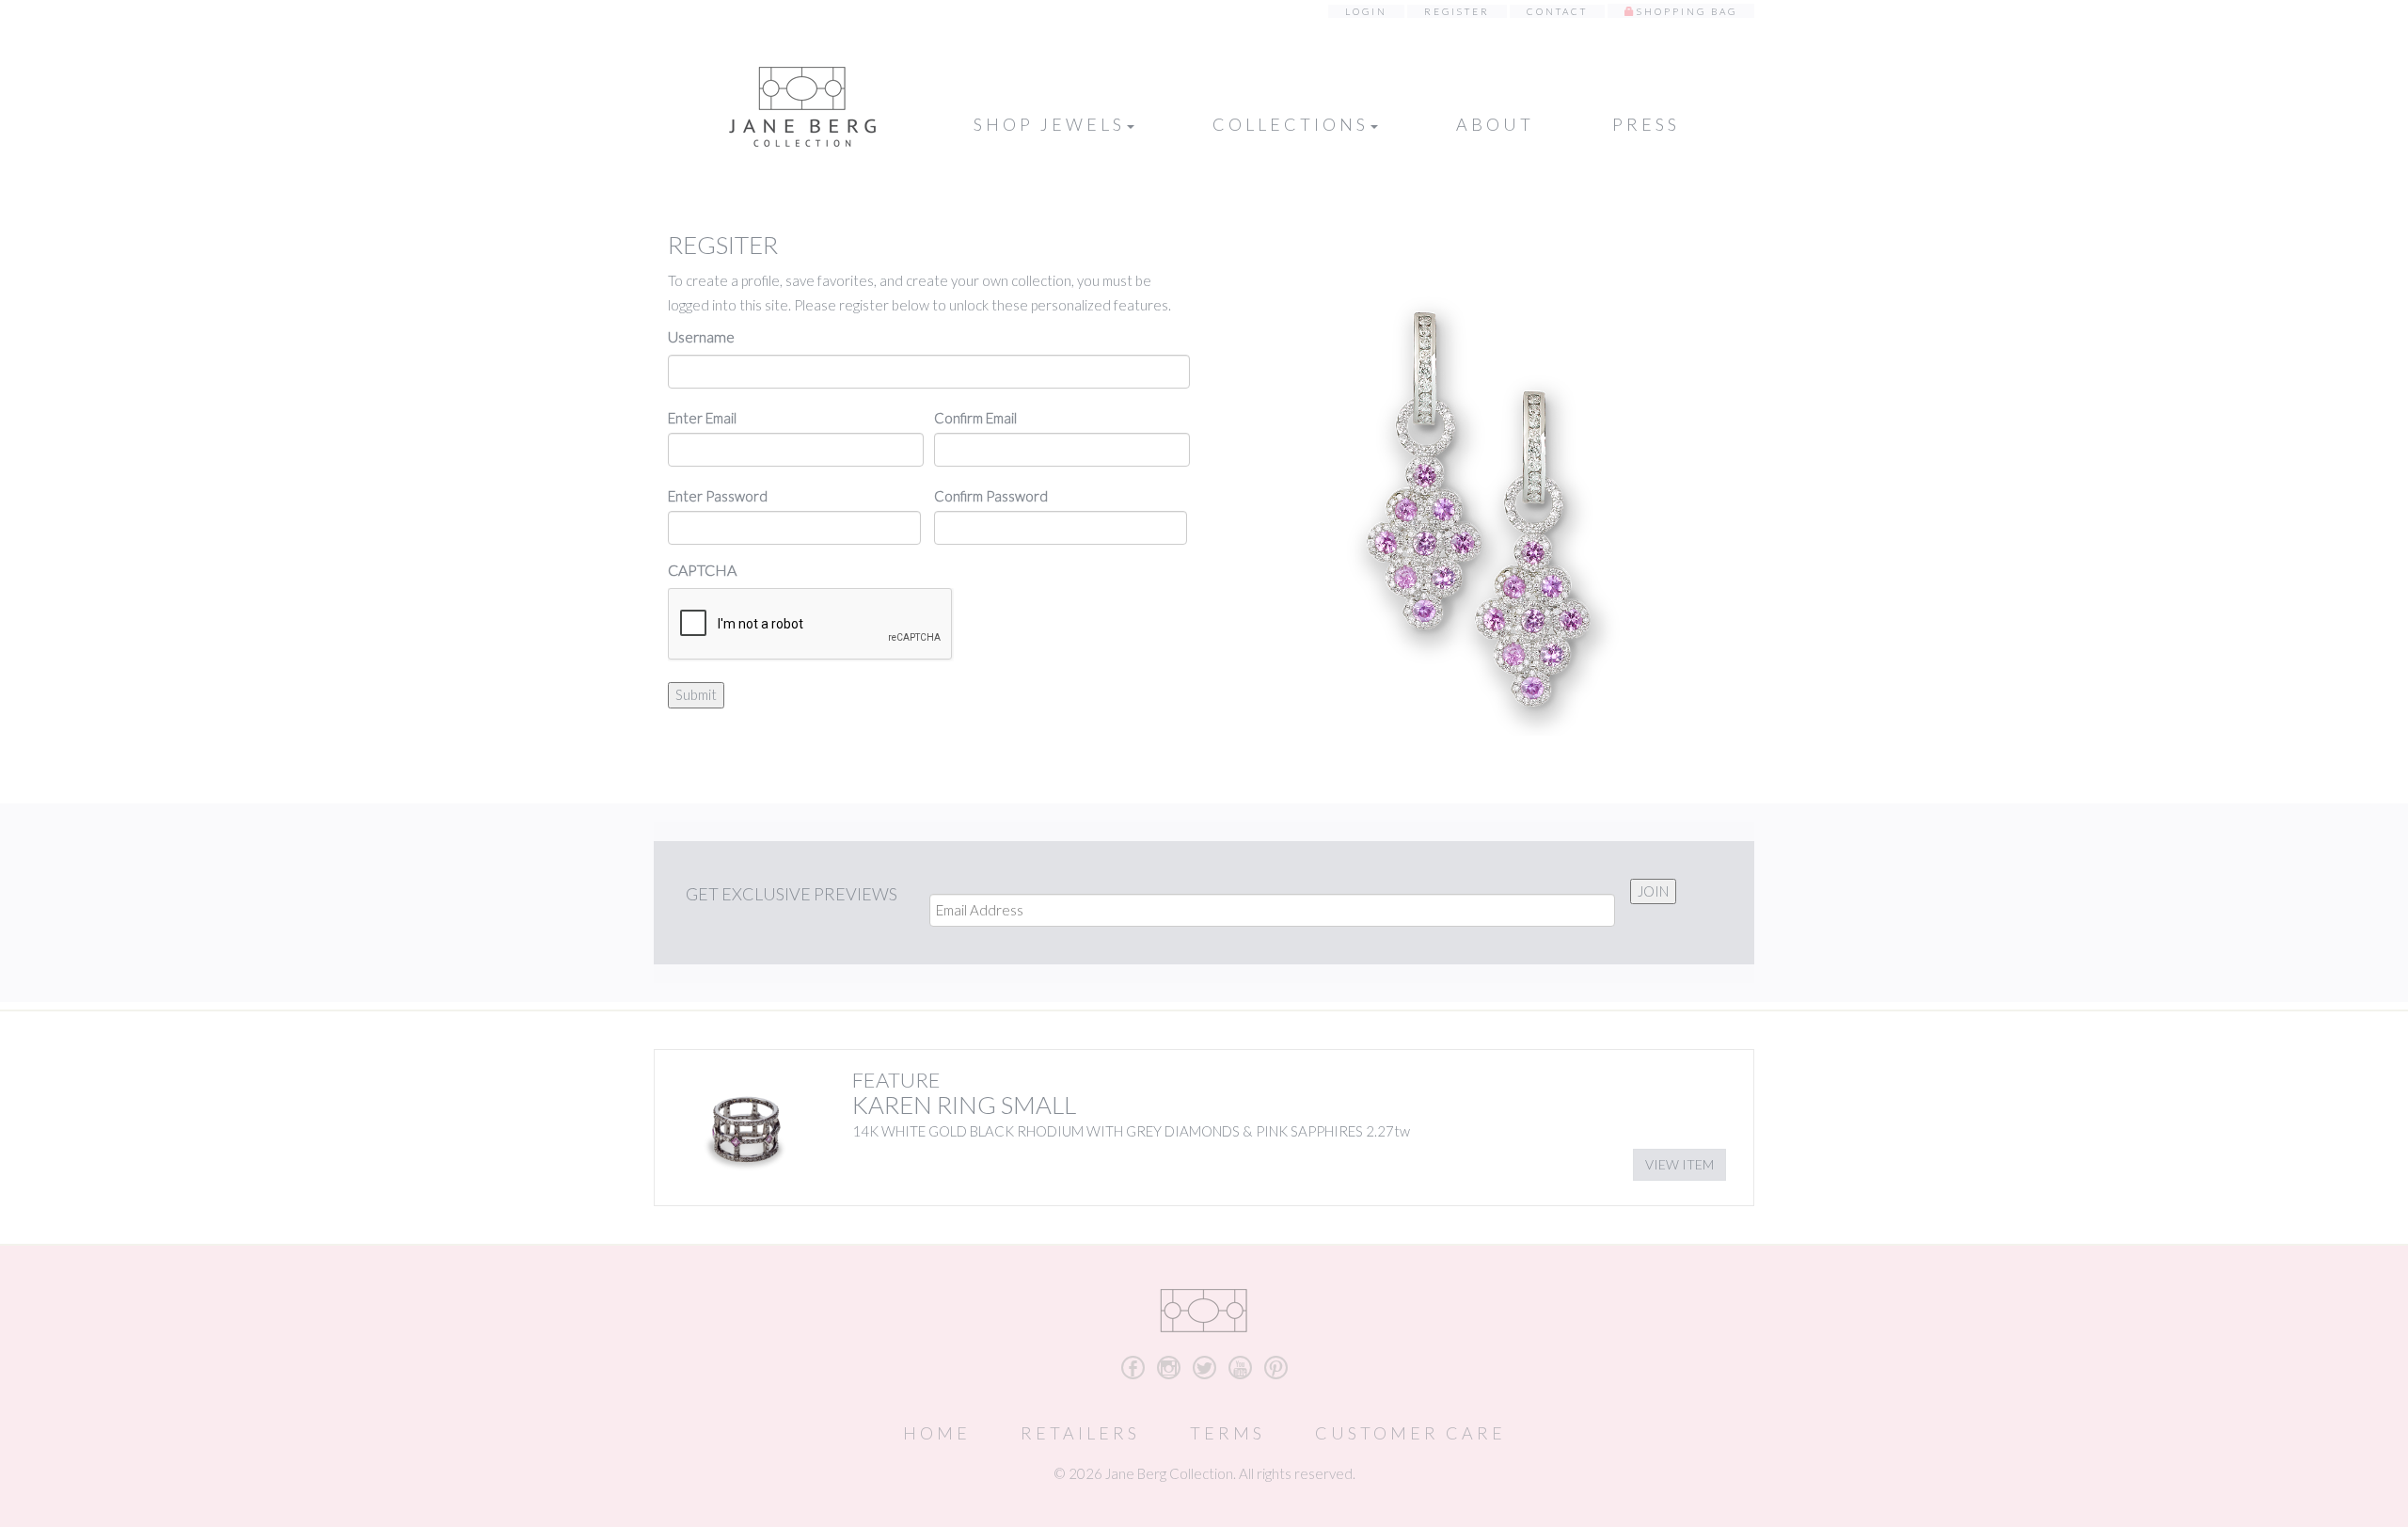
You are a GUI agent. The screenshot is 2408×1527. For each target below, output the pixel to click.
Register (1457, 11)
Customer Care (1410, 1433)
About (1495, 124)
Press (1646, 124)
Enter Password (718, 496)
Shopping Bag (1687, 11)
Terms (1228, 1433)
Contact (1557, 11)
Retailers (1080, 1433)
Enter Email (702, 418)
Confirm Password (991, 496)
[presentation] (811, 625)
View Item (1679, 1164)
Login (1366, 11)
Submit (696, 694)
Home (937, 1433)
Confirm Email (975, 418)
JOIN (1653, 891)
